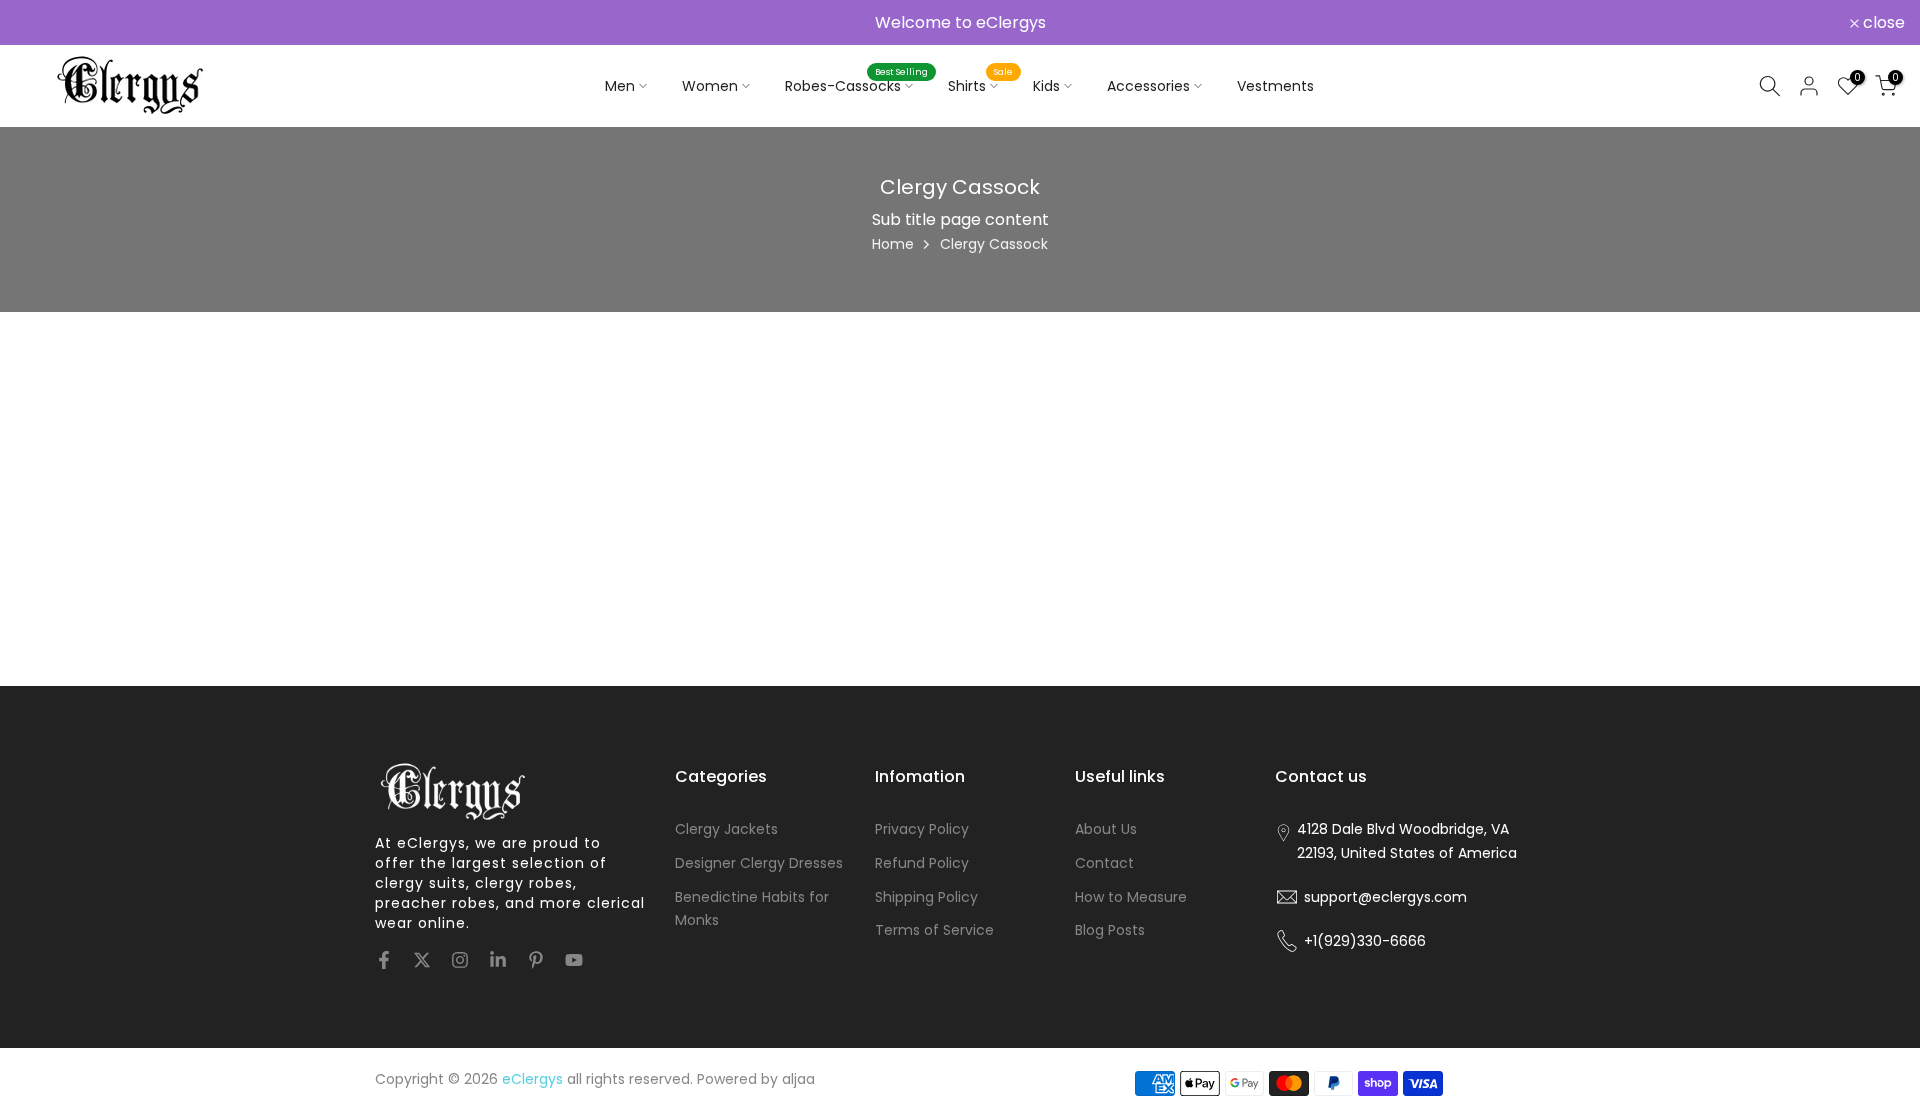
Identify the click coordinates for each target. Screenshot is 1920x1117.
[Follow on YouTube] (574, 960)
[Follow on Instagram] (460, 960)
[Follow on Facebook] (384, 960)
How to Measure (1131, 896)
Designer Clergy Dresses (759, 862)
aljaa (798, 1079)
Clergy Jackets (726, 829)
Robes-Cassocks (856, 85)
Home (893, 244)
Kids (1046, 86)
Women (710, 86)
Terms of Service (934, 930)
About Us (1106, 829)
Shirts (980, 85)
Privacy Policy (922, 829)
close (47, 23)
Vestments (1275, 86)
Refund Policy (922, 862)
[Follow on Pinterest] (536, 960)
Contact (1104, 862)
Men (620, 86)
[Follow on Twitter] (422, 960)
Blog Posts (1110, 930)
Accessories (1148, 86)
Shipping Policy (926, 896)
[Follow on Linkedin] (498, 960)
